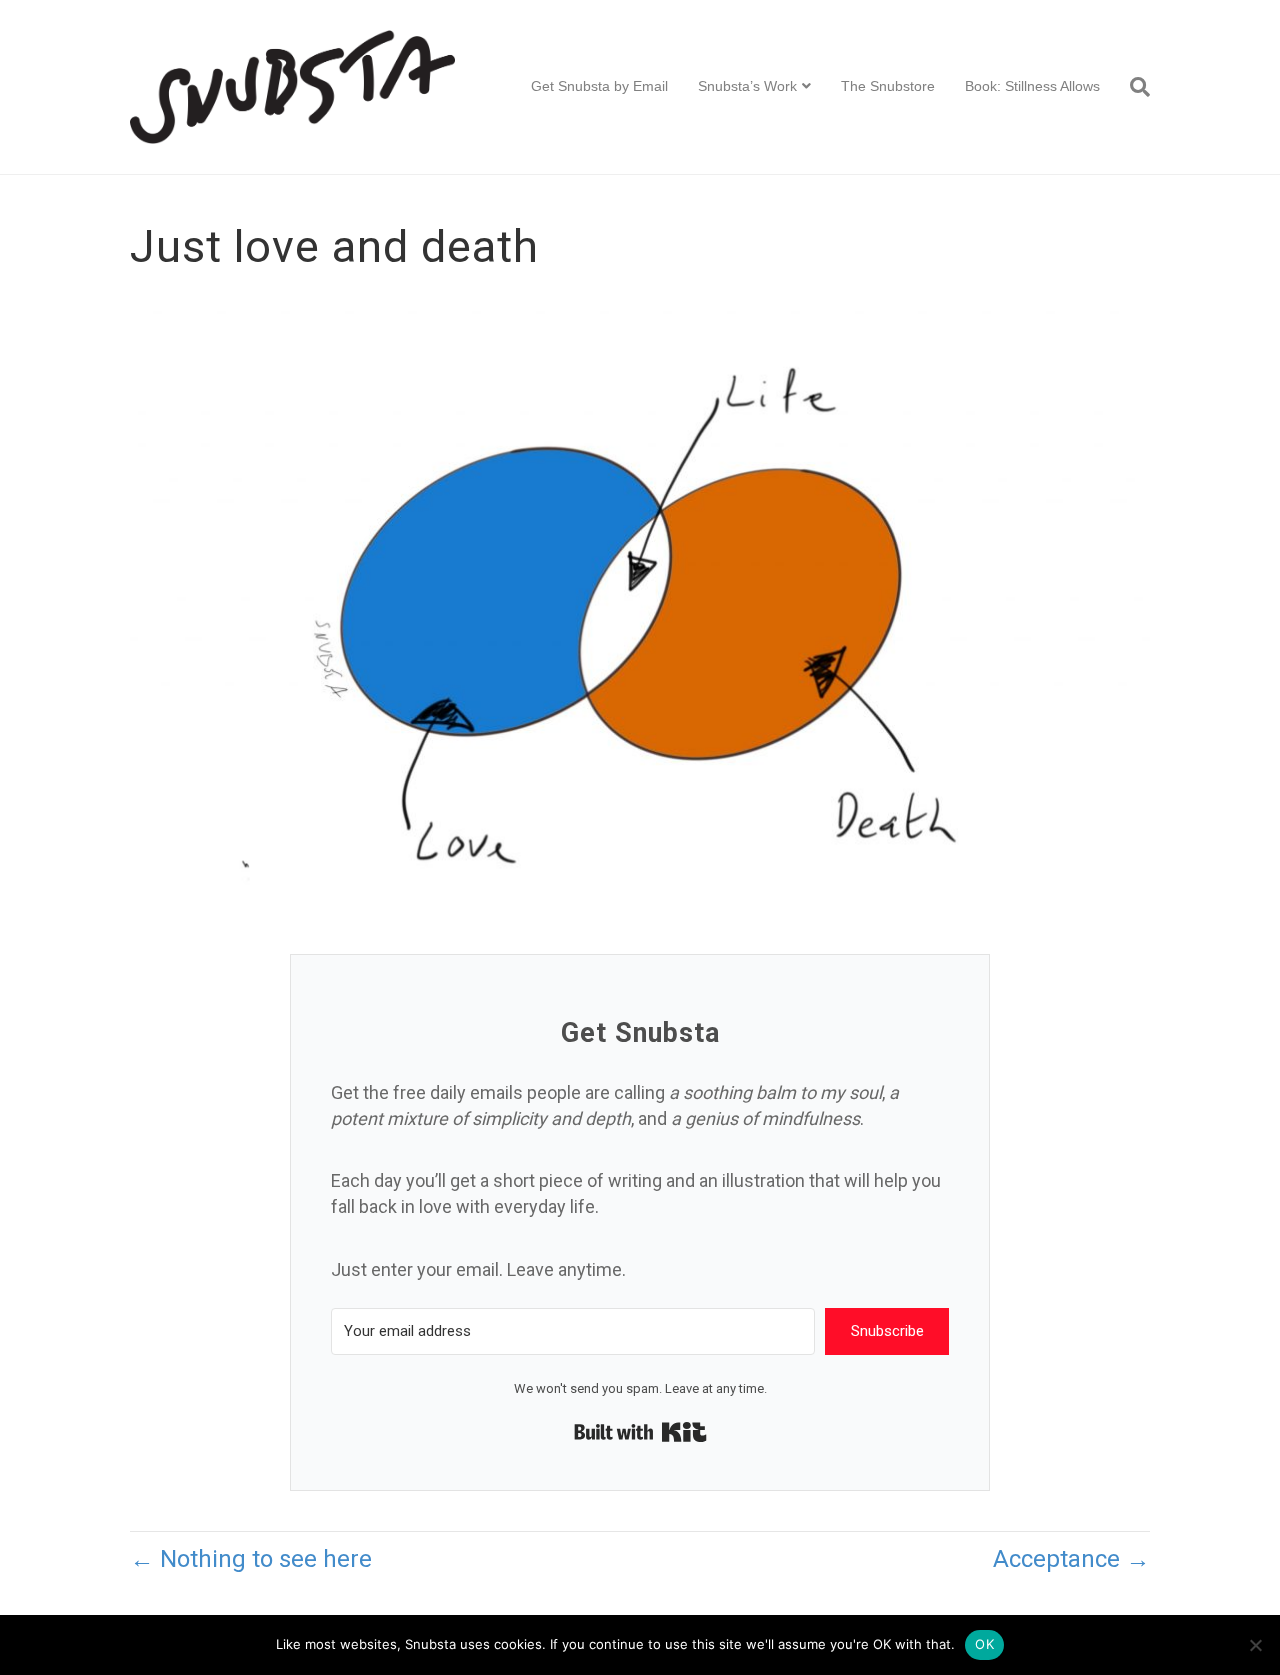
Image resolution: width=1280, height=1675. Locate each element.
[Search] (1132, 87)
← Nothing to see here (251, 1559)
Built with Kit (640, 1432)
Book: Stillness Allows (1032, 86)
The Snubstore (888, 86)
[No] (1255, 1645)
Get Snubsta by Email (599, 86)
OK (984, 1644)
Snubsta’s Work (747, 86)
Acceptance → (1071, 1559)
